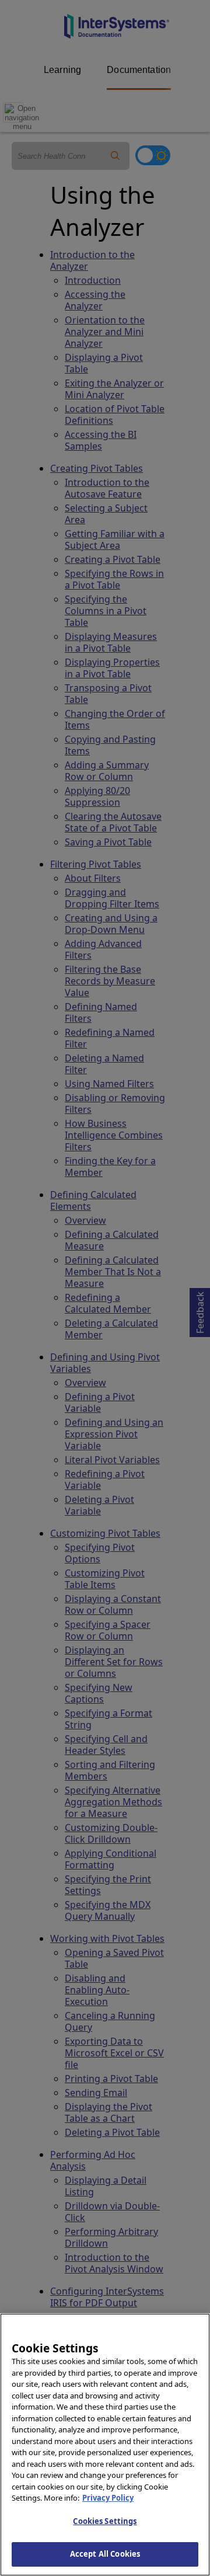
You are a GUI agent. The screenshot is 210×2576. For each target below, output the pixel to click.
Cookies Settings (105, 2521)
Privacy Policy (108, 2498)
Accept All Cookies (105, 2554)
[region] (105, 2445)
